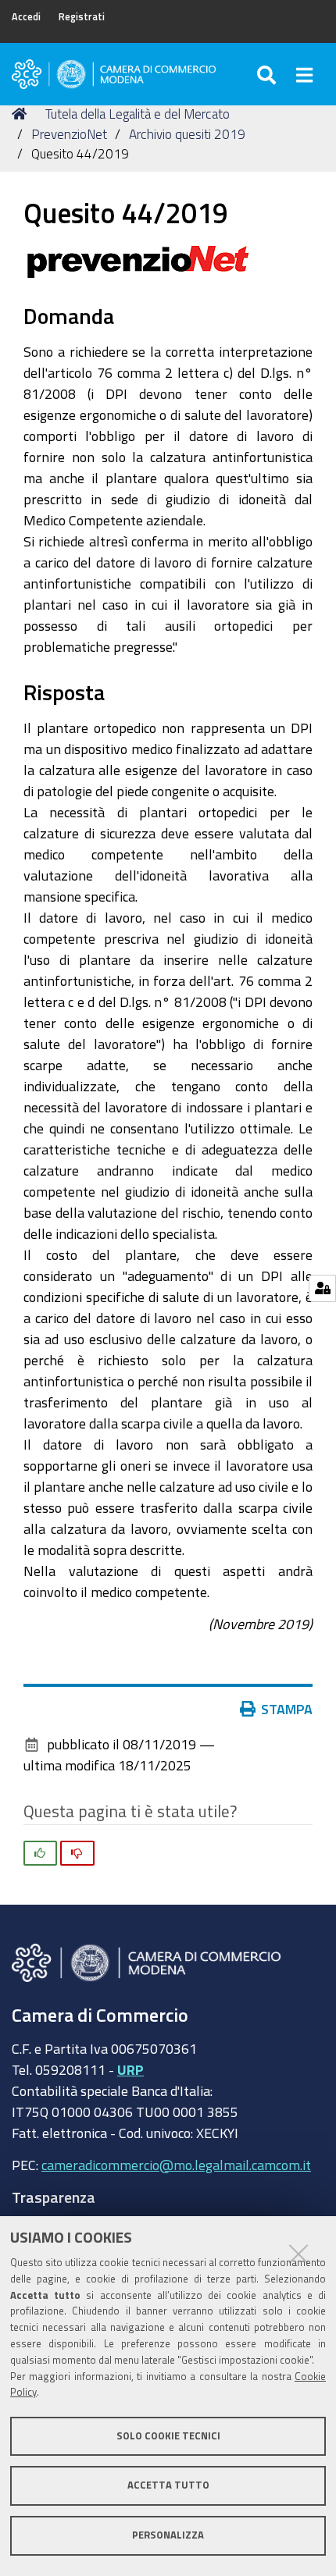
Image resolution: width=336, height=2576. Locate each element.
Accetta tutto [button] (168, 2485)
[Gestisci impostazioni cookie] (322, 1288)
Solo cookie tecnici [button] (168, 2436)
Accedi (26, 17)
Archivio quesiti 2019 (187, 134)
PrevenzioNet (69, 134)
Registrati (82, 17)
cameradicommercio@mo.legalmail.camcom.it (176, 2165)
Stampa (287, 1709)
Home (22, 114)
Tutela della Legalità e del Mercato (138, 114)
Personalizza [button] (168, 2535)
